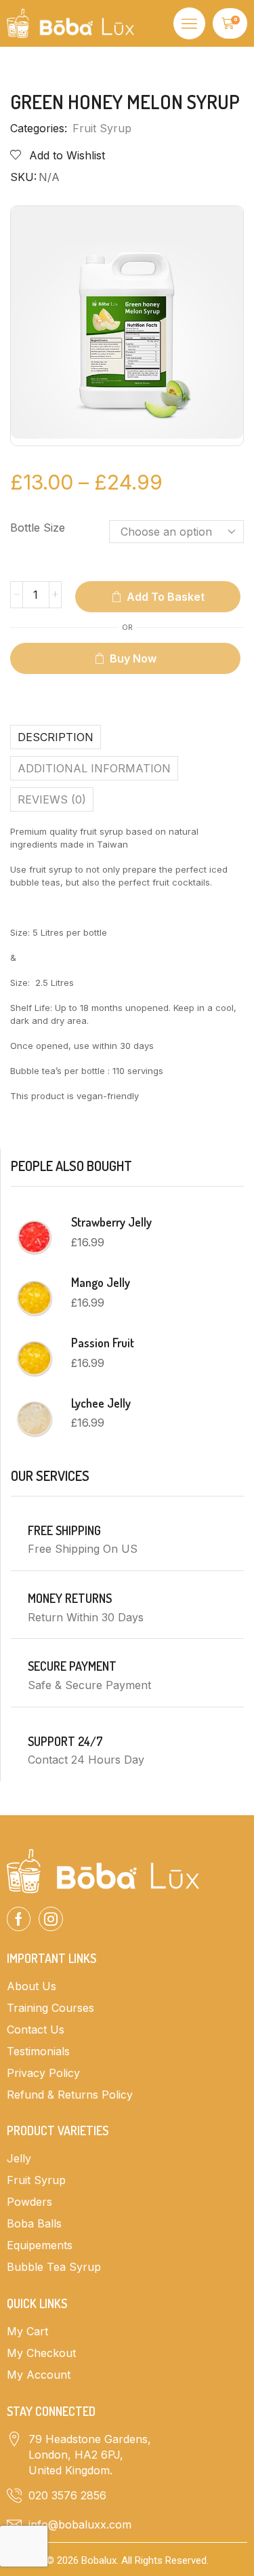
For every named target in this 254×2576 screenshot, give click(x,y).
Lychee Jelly (101, 1403)
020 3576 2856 (67, 2495)
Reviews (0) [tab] (52, 799)
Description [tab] (56, 737)
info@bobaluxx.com (80, 2524)
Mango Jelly (101, 1282)
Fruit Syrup (102, 128)
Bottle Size (38, 528)
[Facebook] (19, 1919)
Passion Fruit (103, 1343)
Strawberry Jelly (111, 1222)
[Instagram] (51, 1919)
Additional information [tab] (94, 768)
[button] (189, 23)
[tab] (127, 737)
